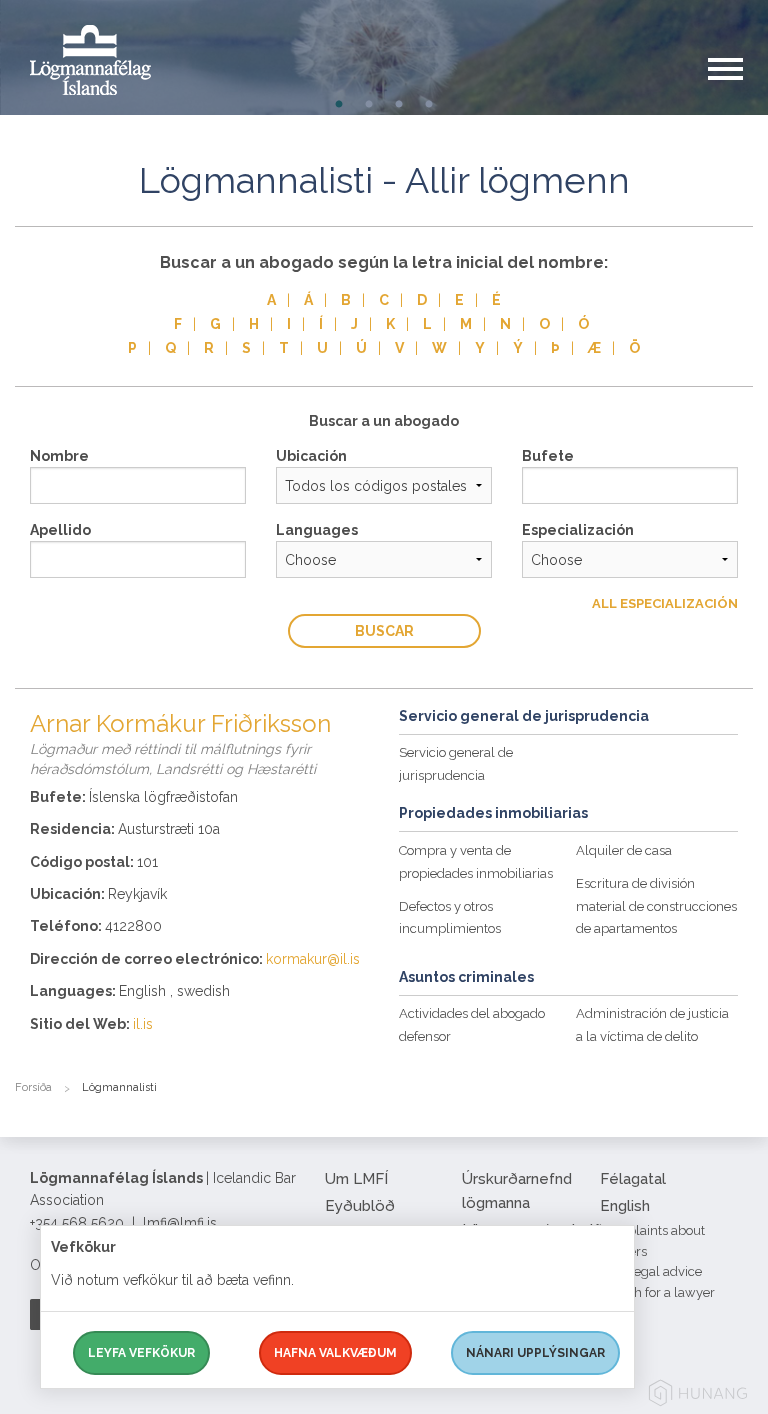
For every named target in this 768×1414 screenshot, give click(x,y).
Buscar (384, 631)
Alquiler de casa (624, 850)
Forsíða (33, 1087)
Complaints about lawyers (652, 1241)
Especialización (578, 530)
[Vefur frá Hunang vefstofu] (698, 1396)
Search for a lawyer (657, 1292)
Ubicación (311, 456)
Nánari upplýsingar (535, 1353)
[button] (738, 89)
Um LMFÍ (356, 1179)
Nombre (59, 456)
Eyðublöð (360, 1206)
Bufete (548, 456)
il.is (143, 1024)
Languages (317, 530)
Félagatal (633, 1179)
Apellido (60, 530)
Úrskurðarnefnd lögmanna (517, 1191)
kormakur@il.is (313, 959)
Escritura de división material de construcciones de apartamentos (656, 906)
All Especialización (665, 603)
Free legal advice (651, 1271)
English (625, 1206)
